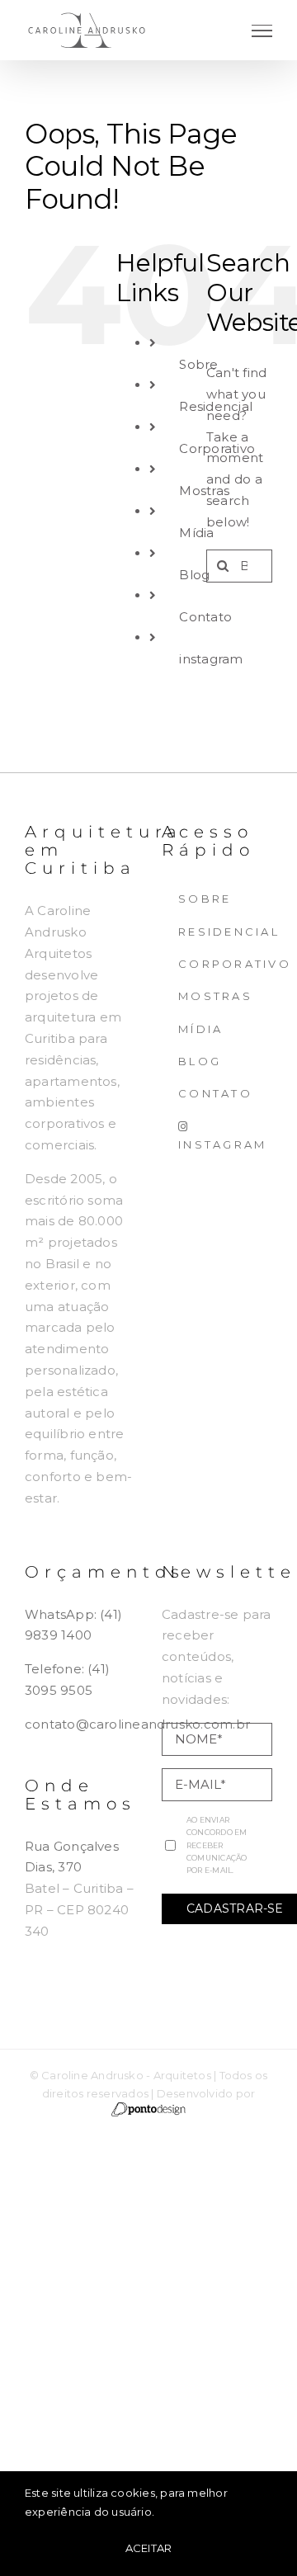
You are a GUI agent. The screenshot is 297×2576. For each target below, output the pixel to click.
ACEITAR (149, 2548)
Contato (205, 617)
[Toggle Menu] (262, 31)
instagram (211, 659)
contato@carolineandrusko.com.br (137, 1724)
